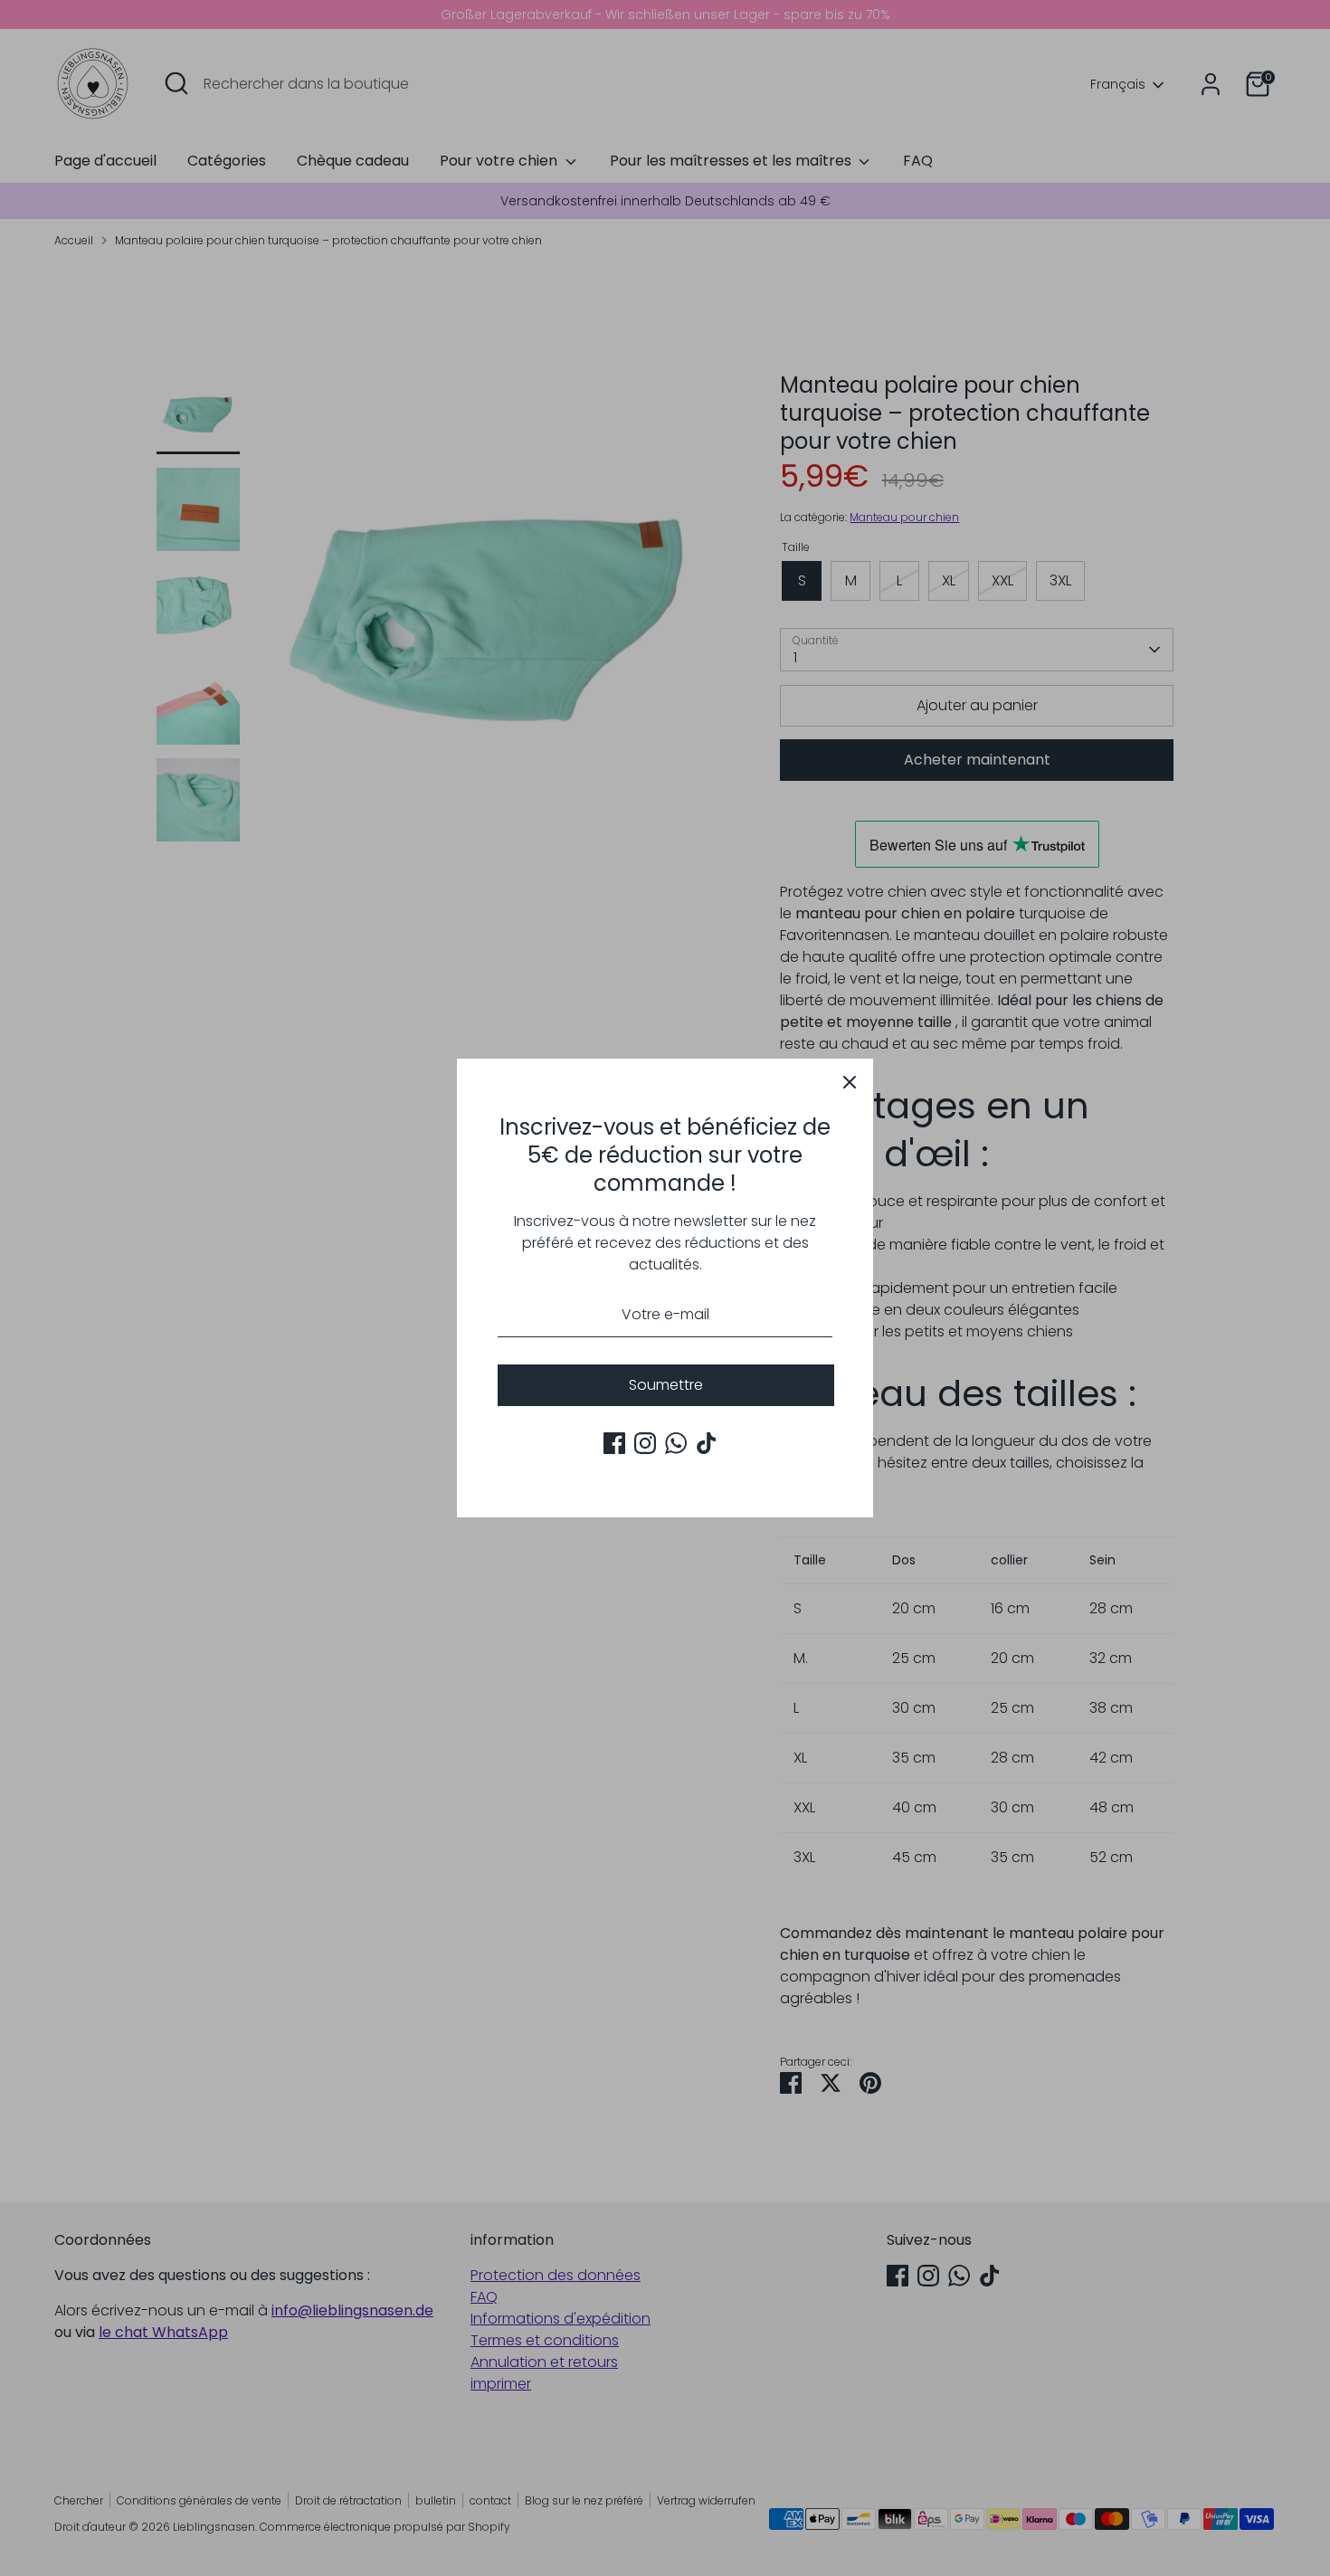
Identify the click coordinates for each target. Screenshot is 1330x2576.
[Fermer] (850, 1082)
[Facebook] (614, 1443)
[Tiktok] (707, 1443)
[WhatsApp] (676, 1443)
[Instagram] (645, 1443)
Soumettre (666, 1385)
